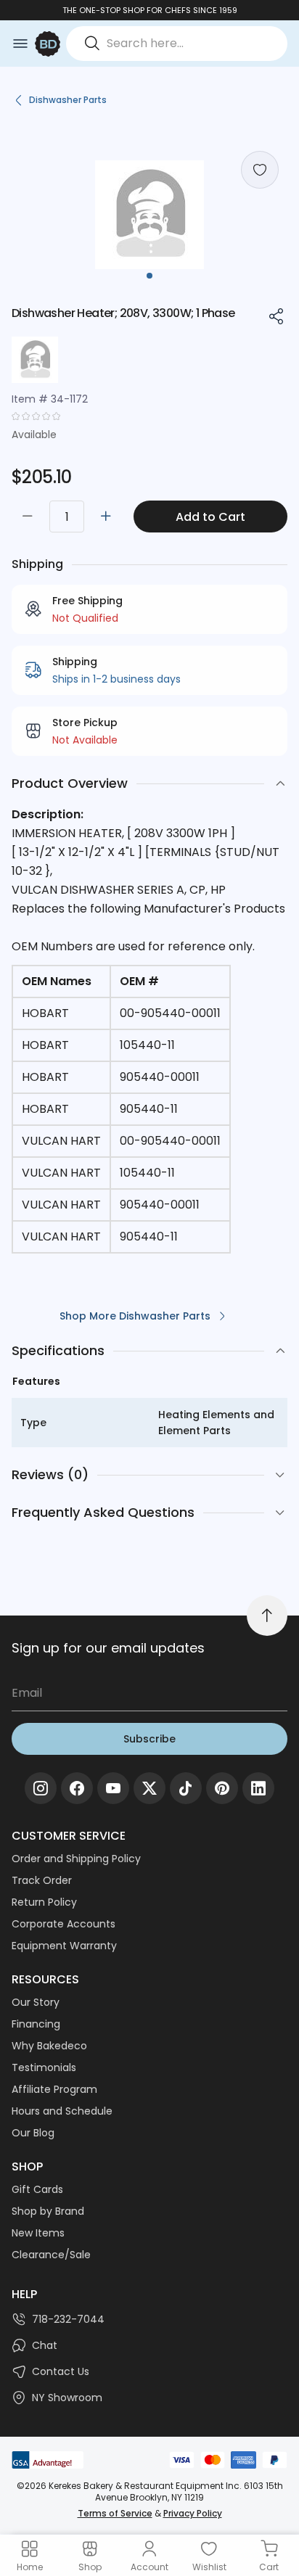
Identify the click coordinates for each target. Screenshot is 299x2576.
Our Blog (33, 2133)
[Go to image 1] (149, 276)
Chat (45, 2345)
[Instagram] (41, 1788)
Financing (36, 2024)
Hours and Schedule (62, 2111)
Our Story (36, 2002)
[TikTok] (186, 1788)
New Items (38, 2233)
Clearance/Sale (51, 2255)
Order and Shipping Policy (76, 1859)
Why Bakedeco (49, 2046)
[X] (149, 1788)
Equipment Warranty (64, 1946)
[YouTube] (113, 1788)
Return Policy (44, 1902)
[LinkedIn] (258, 1788)
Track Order (42, 1880)
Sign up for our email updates (108, 1648)
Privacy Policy (193, 2513)
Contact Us (61, 2371)
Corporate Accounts (64, 1924)
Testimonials (44, 2067)
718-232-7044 (68, 2319)
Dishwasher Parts (68, 100)
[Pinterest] (222, 1788)
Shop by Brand (48, 2211)
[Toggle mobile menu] (20, 44)
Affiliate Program (54, 2089)
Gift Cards (37, 2189)
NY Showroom (67, 2398)
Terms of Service (115, 2513)
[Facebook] (77, 1788)
